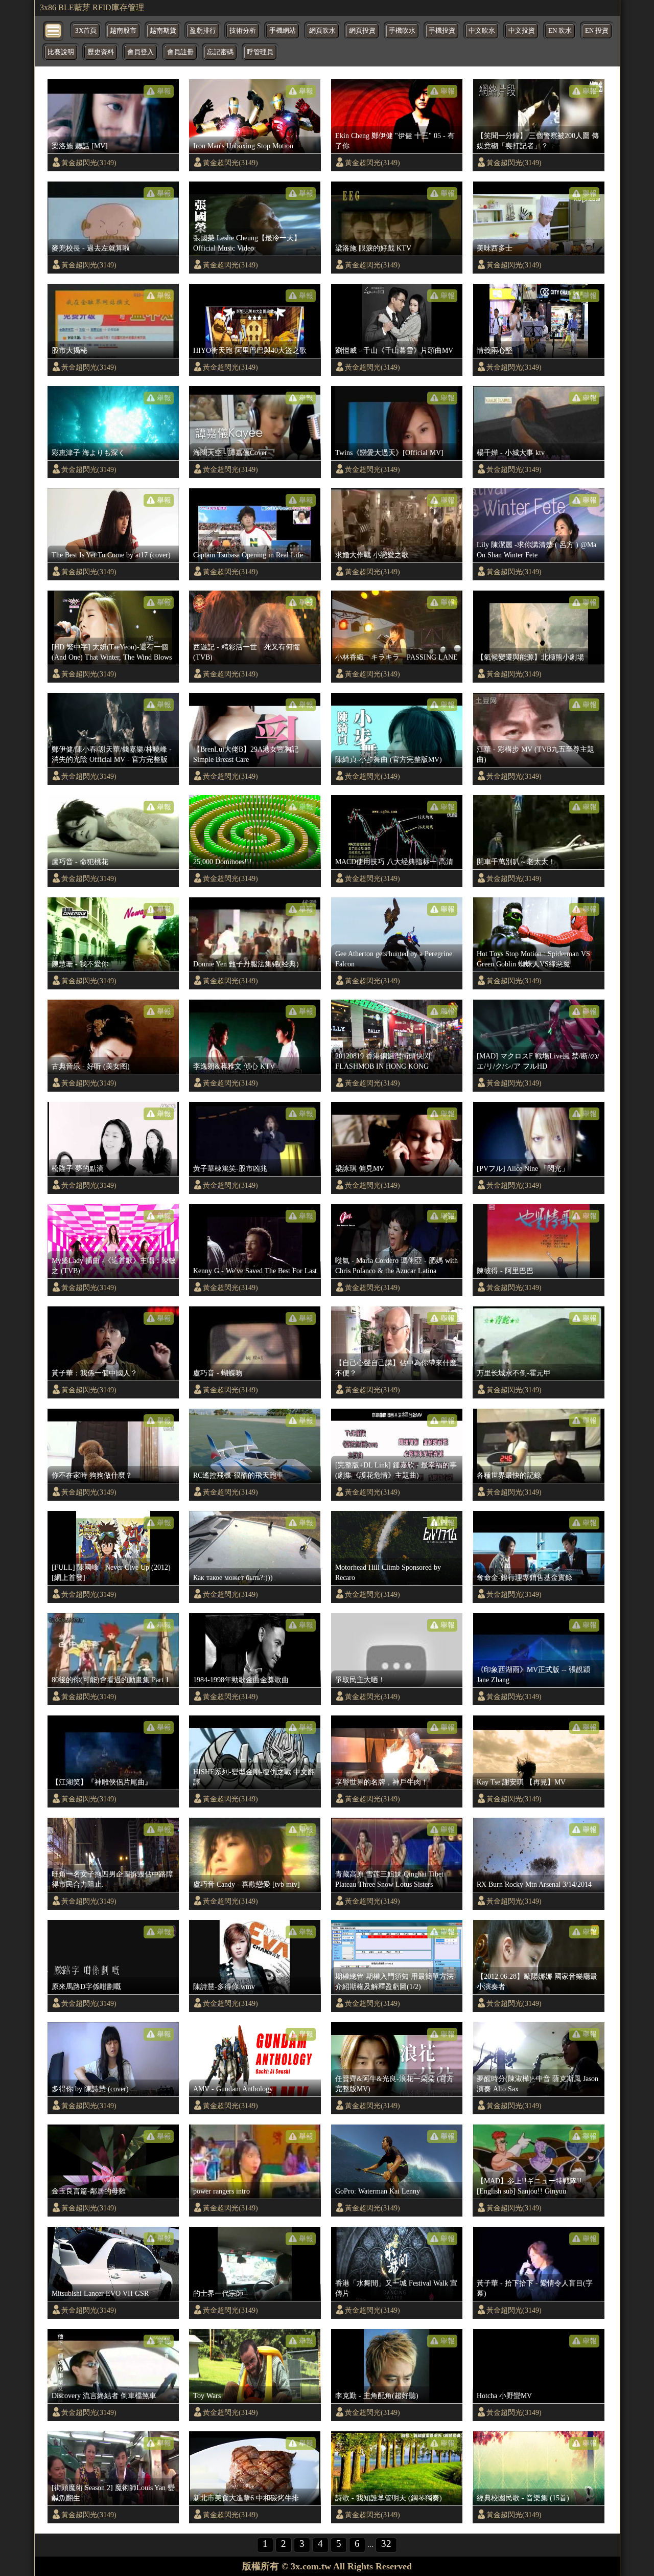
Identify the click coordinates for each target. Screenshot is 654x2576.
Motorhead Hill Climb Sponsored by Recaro (388, 1572)
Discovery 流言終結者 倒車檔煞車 (104, 2396)
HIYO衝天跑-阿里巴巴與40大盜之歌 (250, 350)
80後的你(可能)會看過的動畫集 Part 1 (110, 1680)
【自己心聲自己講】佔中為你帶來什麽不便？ (396, 1368)
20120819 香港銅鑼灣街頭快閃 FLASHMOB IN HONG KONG (383, 1061)
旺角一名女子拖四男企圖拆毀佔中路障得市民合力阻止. (112, 1879)
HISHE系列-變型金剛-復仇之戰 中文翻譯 (254, 1777)
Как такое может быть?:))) (233, 1577)
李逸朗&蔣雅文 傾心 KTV (234, 1066)
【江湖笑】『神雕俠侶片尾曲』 (102, 1782)
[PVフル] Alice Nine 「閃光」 (523, 1168)
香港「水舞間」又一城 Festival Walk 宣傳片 (396, 2288)
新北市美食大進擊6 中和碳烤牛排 (246, 2498)
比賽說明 (61, 52)
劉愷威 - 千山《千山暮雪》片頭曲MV (394, 350)
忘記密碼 (220, 52)
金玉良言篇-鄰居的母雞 (89, 2191)
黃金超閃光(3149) (89, 163)
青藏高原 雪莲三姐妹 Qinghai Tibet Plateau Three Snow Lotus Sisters (389, 1879)
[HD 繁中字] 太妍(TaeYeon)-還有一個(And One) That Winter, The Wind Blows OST (112, 652)
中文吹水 (482, 31)
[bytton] (54, 30)
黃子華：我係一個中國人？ (95, 1373)
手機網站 (283, 31)
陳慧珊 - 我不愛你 (80, 964)
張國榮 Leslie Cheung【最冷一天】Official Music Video (247, 243)
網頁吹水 (322, 31)
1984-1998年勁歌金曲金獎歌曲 (241, 1680)
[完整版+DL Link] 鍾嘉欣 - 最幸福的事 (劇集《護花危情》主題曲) (396, 1470)
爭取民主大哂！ (360, 1680)
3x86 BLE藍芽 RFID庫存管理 (92, 7)
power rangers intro (221, 2191)
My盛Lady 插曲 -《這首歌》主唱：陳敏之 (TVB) (114, 1266)
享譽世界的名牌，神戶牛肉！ (382, 1782)
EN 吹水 (560, 31)
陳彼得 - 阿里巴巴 (505, 1271)
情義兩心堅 (495, 350)
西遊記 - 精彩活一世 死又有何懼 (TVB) (247, 652)
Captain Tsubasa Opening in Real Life (248, 555)
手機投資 (442, 31)
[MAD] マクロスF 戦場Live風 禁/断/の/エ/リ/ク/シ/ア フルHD (538, 1061)
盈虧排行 (203, 31)
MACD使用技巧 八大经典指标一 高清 (394, 862)
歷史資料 (101, 52)
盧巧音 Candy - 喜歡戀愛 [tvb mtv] (247, 1884)
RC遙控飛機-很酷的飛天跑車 (238, 1475)
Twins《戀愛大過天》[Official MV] (389, 453)
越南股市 (123, 31)
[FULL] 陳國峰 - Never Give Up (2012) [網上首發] (111, 1572)
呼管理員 (260, 52)
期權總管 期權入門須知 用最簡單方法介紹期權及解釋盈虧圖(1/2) (394, 1981)
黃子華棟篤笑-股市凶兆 (230, 1168)
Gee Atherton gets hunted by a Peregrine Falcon (394, 959)
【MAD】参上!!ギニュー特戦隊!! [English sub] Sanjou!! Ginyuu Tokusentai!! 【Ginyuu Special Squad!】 (536, 2186)
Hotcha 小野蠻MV (504, 2396)
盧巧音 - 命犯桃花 (80, 862)
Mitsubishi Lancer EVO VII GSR (100, 2293)
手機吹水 (402, 31)
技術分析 (243, 31)
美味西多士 (495, 248)
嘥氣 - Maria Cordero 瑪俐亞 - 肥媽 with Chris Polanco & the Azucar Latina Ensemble (396, 1266)
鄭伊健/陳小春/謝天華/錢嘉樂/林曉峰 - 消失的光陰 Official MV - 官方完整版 (112, 754)
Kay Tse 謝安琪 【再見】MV (521, 1782)
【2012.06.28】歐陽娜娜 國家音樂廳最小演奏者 (537, 1981)
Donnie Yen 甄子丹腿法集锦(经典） (248, 964)
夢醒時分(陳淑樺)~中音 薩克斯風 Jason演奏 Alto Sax (538, 2084)
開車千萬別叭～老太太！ (516, 862)
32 (386, 2544)
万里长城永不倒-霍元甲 (514, 1373)
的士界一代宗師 (218, 2293)
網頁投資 (362, 31)
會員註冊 (180, 52)
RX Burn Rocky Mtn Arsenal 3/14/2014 (534, 1884)
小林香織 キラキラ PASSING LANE (396, 657)
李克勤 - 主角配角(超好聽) (377, 2396)
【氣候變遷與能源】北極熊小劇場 (530, 657)
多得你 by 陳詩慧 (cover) (90, 2089)
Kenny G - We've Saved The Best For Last (255, 1271)
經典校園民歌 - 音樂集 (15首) (523, 2498)
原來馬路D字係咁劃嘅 (86, 1986)
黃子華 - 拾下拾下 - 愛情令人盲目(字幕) (535, 2288)
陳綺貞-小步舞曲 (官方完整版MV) (389, 759)
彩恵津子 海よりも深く (88, 453)
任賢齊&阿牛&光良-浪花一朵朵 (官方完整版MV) (394, 2084)
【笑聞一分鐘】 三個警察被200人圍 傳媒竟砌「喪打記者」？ (538, 141)
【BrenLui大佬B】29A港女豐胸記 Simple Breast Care (246, 754)
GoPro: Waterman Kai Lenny (378, 2191)
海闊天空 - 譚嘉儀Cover (230, 453)
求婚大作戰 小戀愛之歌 (372, 555)
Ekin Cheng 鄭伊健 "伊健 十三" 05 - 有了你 (395, 141)
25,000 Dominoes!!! (223, 862)
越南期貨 (163, 31)
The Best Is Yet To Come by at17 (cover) (111, 555)
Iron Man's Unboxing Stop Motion (243, 146)
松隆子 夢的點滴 (78, 1168)
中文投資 (522, 31)
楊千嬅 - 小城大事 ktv (511, 453)
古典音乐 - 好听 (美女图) (91, 1066)
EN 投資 (597, 31)
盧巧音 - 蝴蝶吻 (218, 1373)
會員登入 (141, 52)
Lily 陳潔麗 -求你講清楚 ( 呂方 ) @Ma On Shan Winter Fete (536, 550)
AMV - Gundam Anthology (233, 2089)
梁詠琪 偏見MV (360, 1168)
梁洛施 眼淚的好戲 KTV (373, 248)
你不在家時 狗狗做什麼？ (92, 1475)
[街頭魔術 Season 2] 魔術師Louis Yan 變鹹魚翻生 (113, 2493)
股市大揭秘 (69, 350)
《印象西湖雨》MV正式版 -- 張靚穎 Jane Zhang (533, 1675)
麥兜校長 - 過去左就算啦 (91, 248)
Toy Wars (207, 2396)
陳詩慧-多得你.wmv (224, 1986)
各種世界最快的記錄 (509, 1475)
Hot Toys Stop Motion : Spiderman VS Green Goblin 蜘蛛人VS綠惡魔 (533, 959)
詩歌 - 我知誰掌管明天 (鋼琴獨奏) (389, 2498)
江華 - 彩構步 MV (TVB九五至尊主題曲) (535, 754)
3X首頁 (86, 31)
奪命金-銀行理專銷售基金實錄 (524, 1577)
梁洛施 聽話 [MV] (80, 146)
